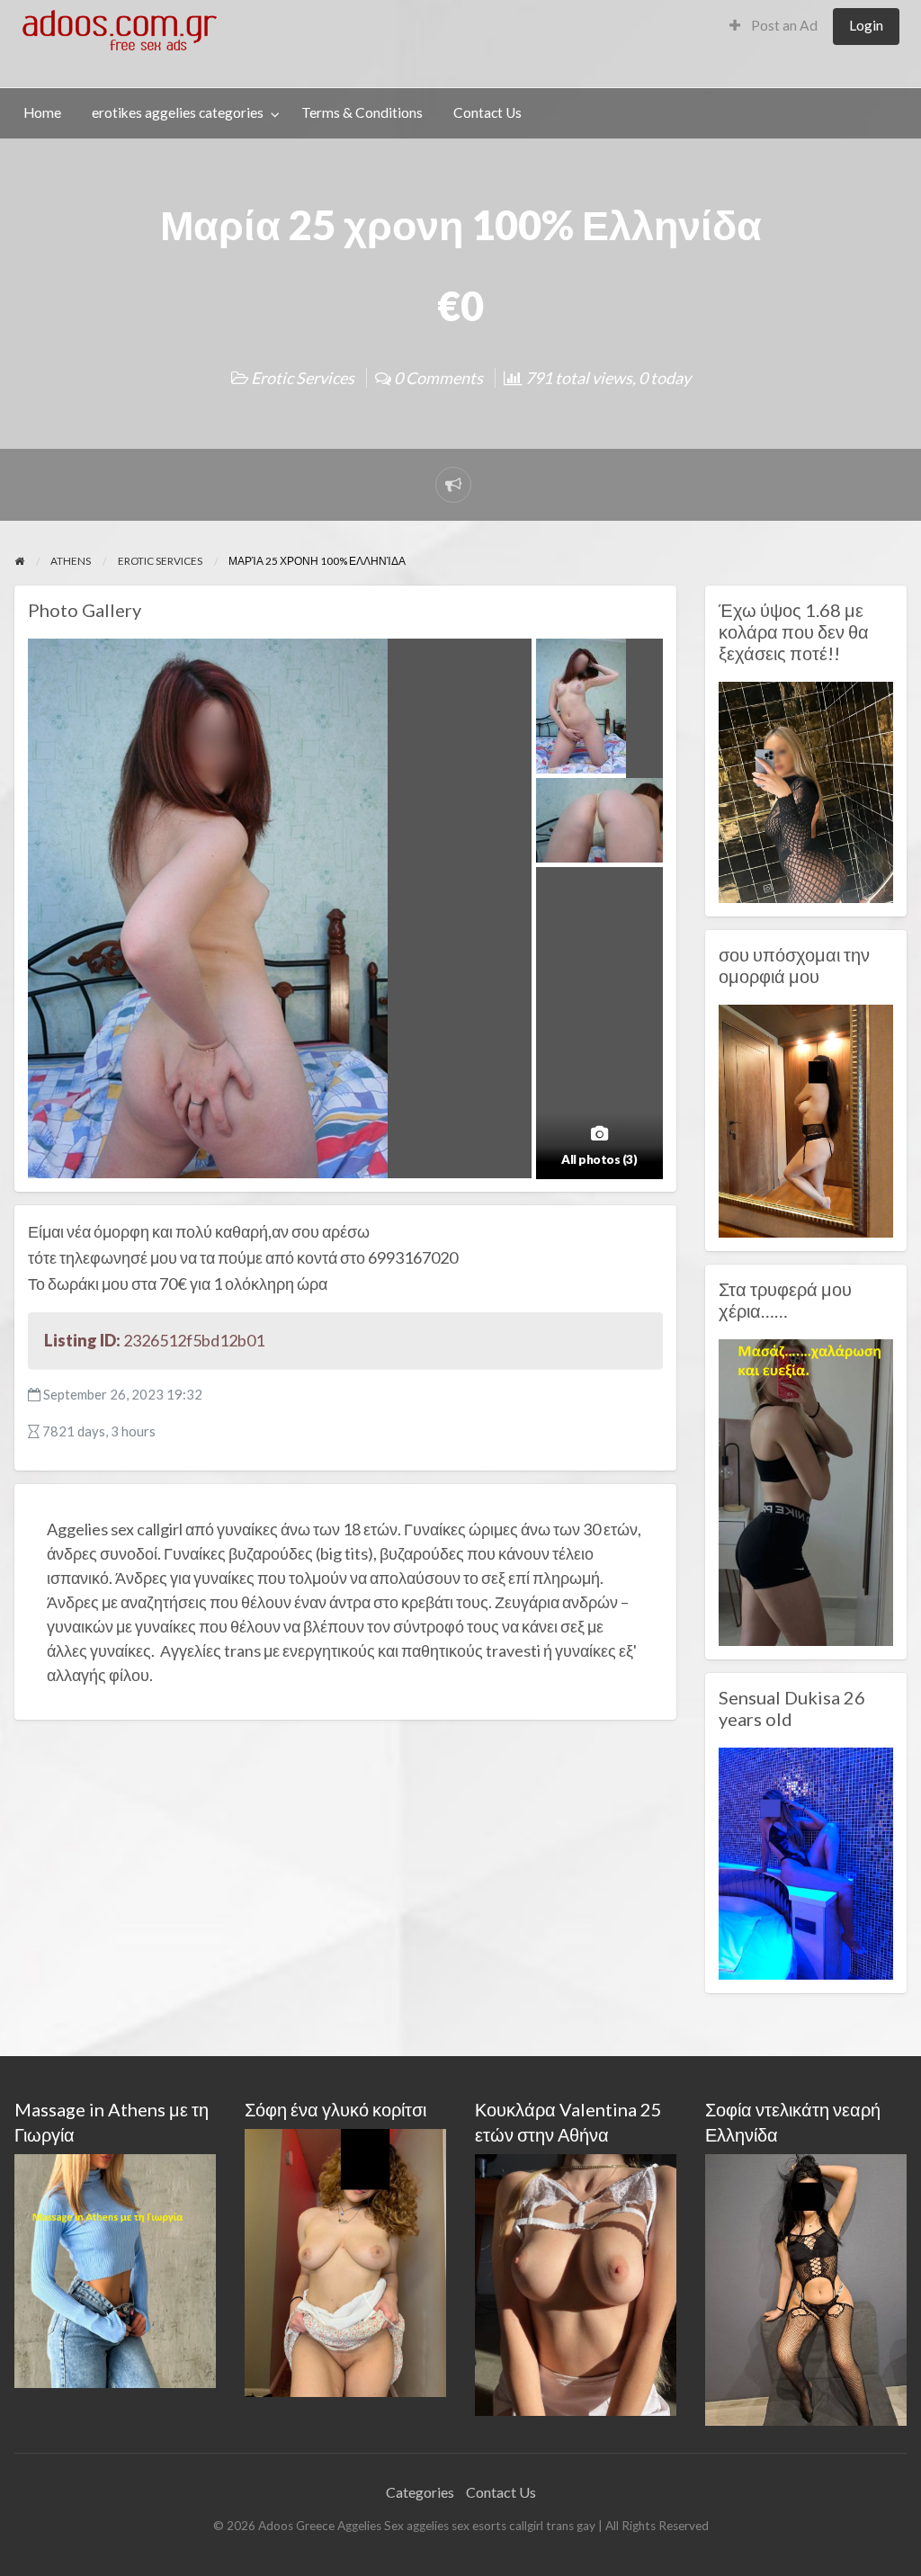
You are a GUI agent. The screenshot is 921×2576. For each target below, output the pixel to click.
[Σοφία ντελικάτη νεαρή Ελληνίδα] (806, 2288)
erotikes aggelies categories (178, 112)
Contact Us (487, 112)
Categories (420, 2492)
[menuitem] (773, 27)
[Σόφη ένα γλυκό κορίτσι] (345, 2261)
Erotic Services (303, 378)
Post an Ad (783, 25)
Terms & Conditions (362, 112)
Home (42, 112)
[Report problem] (453, 485)
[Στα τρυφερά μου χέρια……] (806, 1490)
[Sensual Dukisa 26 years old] (806, 1862)
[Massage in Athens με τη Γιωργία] (115, 2269)
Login (866, 25)
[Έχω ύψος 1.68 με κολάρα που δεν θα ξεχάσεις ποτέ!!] (806, 791)
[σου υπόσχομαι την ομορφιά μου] (806, 1119)
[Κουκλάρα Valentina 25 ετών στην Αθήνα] (576, 2282)
